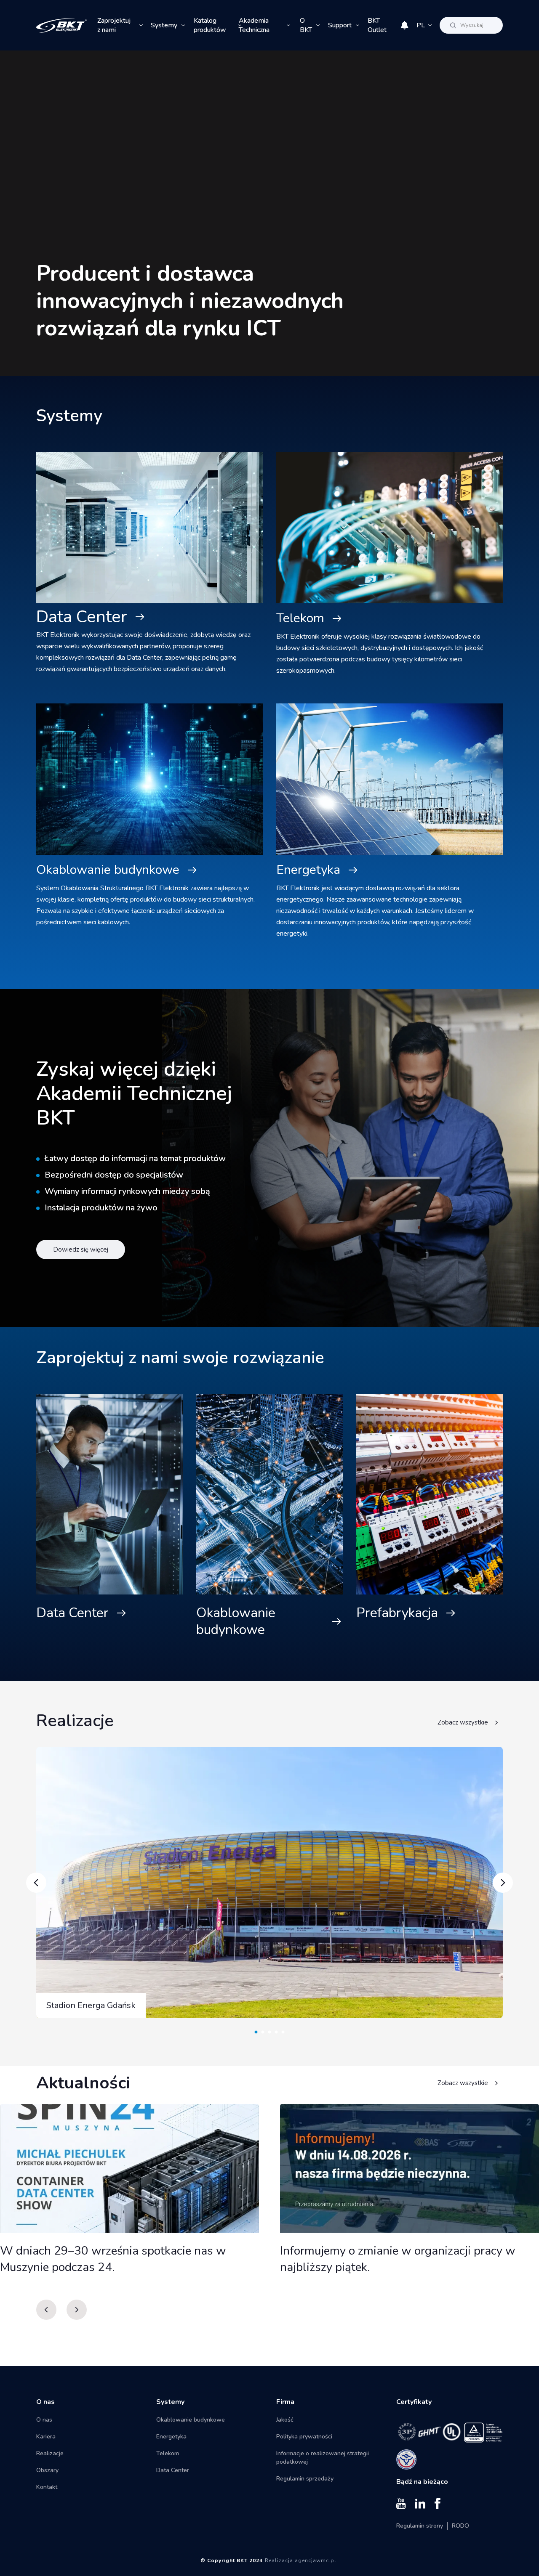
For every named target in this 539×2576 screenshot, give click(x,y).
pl (421, 25)
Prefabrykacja (397, 1613)
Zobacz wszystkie (463, 1722)
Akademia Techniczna (254, 25)
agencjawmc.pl (316, 2560)
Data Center (82, 617)
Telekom (300, 618)
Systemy (164, 25)
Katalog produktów (210, 25)
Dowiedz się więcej (81, 1250)
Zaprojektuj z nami (114, 25)
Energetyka (308, 870)
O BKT (306, 25)
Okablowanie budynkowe (108, 870)
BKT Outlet (377, 25)
